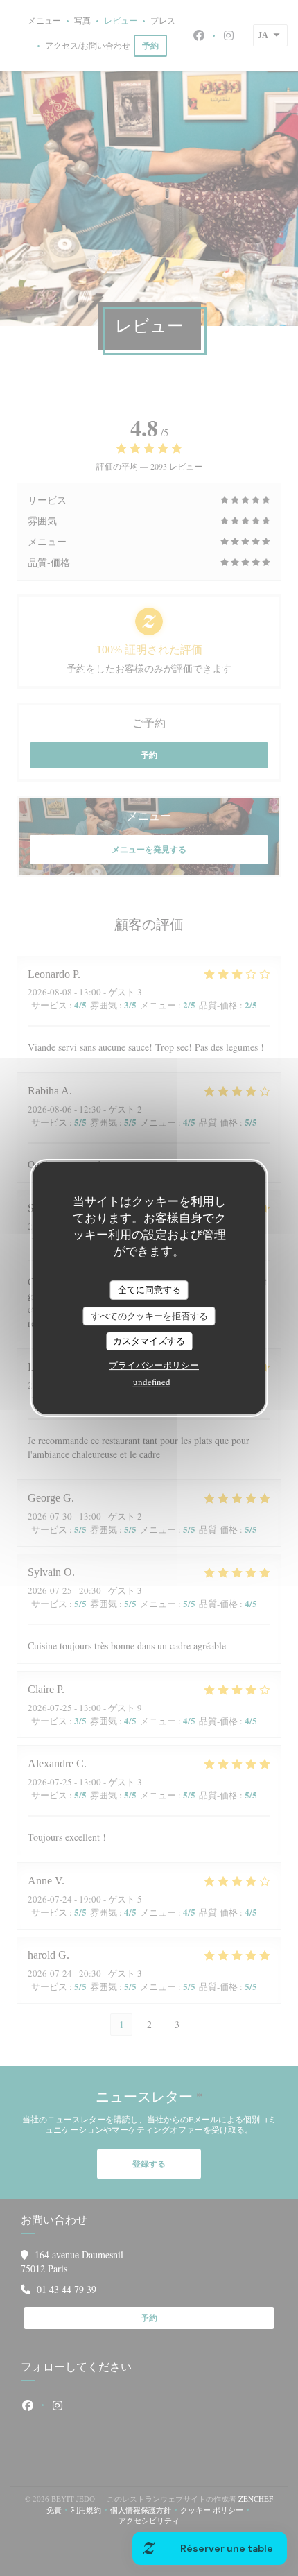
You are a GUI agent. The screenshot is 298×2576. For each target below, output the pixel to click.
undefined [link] (152, 1382)
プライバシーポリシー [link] (154, 1365)
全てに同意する (149, 1289)
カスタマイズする (149, 1341)
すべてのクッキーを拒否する (149, 1316)
